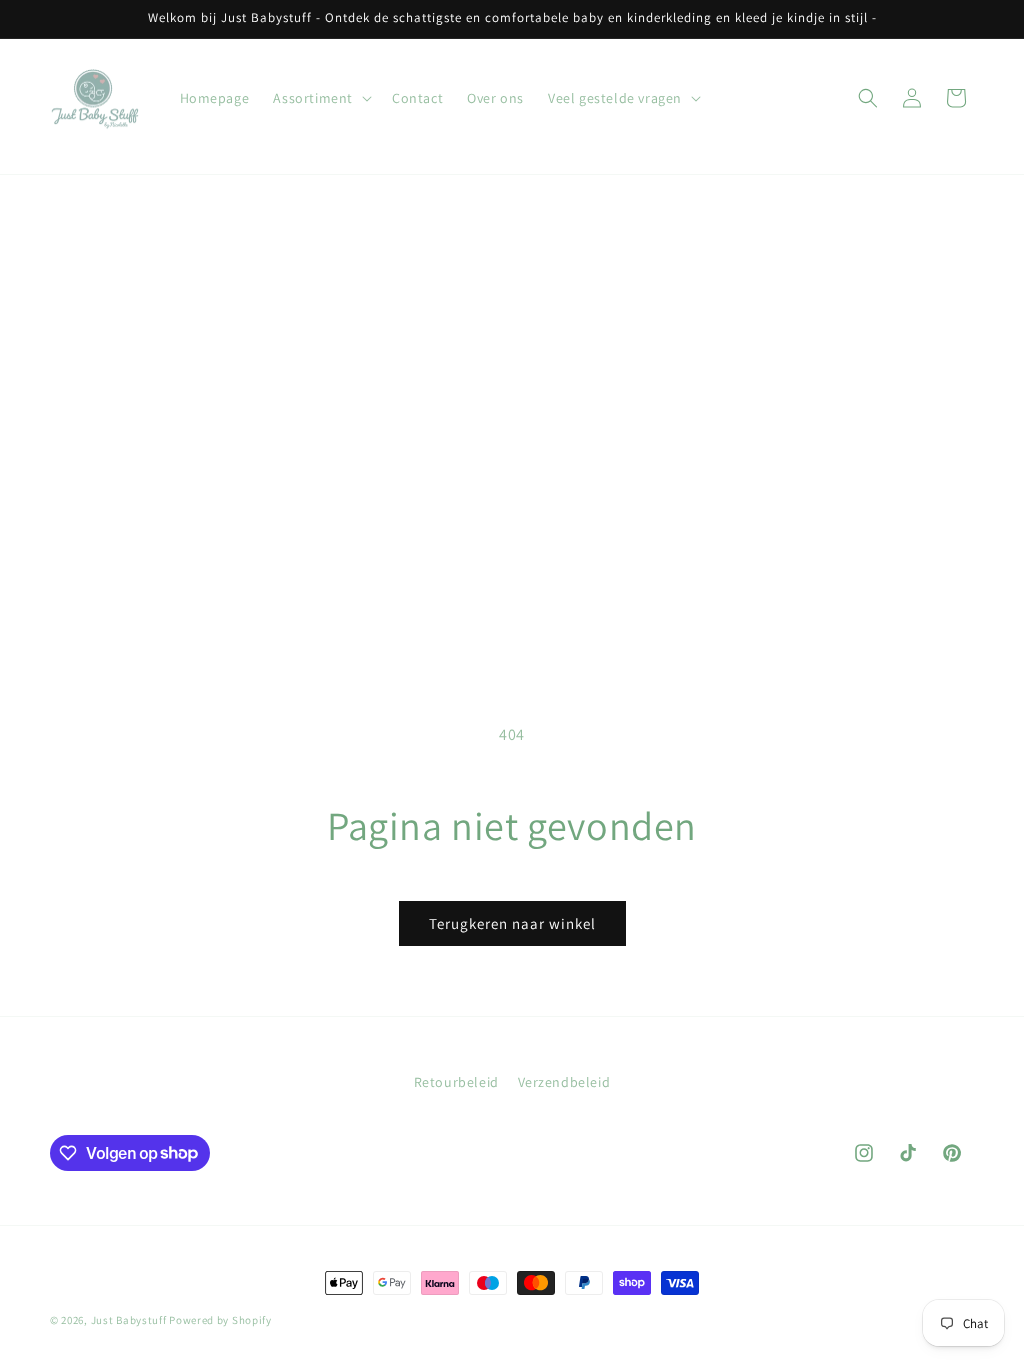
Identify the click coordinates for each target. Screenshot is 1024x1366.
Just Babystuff (129, 1320)
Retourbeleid (456, 1082)
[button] (320, 98)
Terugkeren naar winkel (512, 923)
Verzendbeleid (564, 1082)
